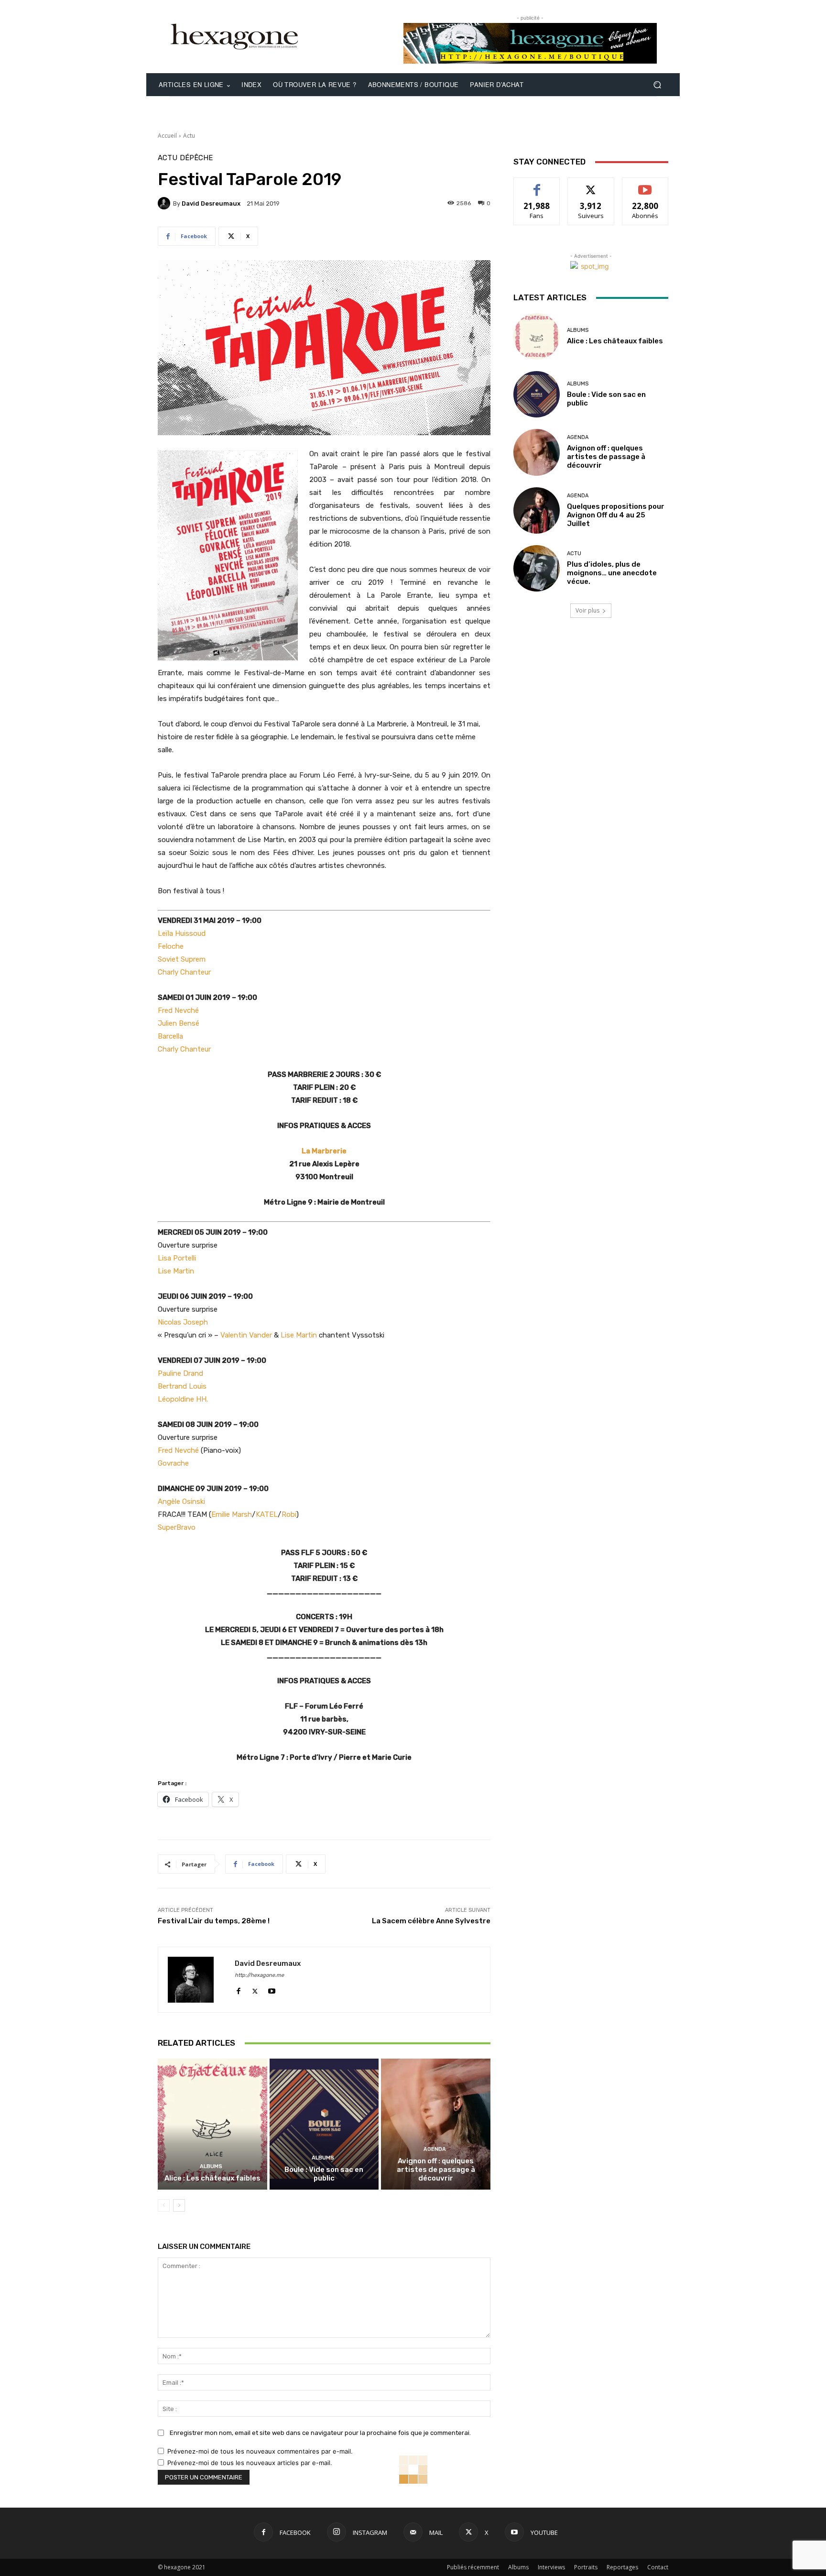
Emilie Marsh (232, 1514)
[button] (657, 85)
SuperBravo (177, 1527)
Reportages (622, 2567)
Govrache (173, 1463)
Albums (211, 2166)
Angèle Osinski (181, 1502)
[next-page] (179, 2205)
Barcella (170, 1036)
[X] (255, 1989)
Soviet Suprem (182, 959)
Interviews (551, 2567)
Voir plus (587, 610)
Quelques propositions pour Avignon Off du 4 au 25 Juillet (616, 515)
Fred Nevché (178, 1010)
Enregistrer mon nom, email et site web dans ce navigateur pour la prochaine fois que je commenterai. (320, 2433)
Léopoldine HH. (183, 1399)
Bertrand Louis (182, 1386)
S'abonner (645, 185)
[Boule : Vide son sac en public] (324, 2124)
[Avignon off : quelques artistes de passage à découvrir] (436, 2124)
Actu (189, 136)
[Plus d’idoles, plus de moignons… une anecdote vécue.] (537, 568)
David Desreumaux (211, 203)
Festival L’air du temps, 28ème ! (214, 1921)
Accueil (167, 136)
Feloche (171, 946)
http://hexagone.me (259, 1975)
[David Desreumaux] (165, 203)
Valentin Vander (246, 1335)
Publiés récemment (473, 2567)
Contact (658, 2567)
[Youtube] (272, 1989)
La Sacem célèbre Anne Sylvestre (431, 1921)
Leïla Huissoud (182, 933)
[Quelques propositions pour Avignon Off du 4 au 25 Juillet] (537, 510)
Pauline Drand (180, 1373)
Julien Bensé (179, 1023)
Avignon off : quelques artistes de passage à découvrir (436, 2170)
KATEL (267, 1514)
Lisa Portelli (177, 1258)
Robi (289, 1514)
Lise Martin (176, 1271)
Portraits (586, 2567)
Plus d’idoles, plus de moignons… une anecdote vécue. (612, 573)
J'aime (537, 185)
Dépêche (196, 158)
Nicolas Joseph (183, 1322)
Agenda (435, 2149)
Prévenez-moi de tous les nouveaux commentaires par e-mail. (260, 2451)
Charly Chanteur (184, 972)
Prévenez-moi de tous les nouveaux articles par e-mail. (250, 2463)
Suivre (591, 185)
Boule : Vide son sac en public (324, 2174)
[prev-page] (164, 2205)
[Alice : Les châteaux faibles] (212, 2124)
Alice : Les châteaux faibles (212, 2178)
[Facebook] (238, 1989)
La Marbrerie (324, 1151)
